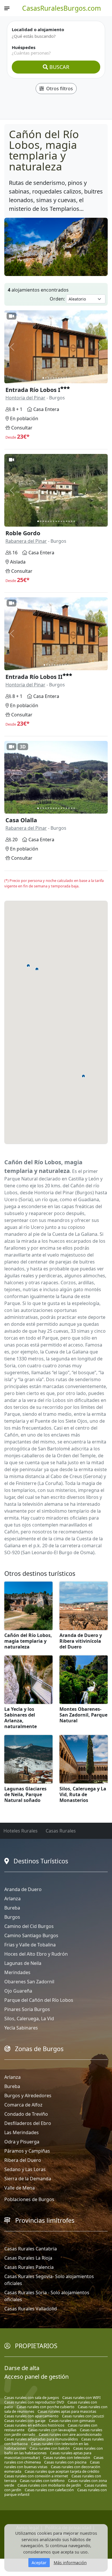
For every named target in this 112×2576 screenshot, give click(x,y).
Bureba (12, 1908)
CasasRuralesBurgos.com (62, 8)
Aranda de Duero (23, 1889)
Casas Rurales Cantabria (31, 2249)
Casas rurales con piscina (65, 2462)
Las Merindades (22, 2132)
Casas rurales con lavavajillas (52, 2430)
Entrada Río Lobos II (34, 677)
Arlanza (12, 1899)
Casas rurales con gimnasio (72, 2421)
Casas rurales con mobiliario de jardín (49, 2485)
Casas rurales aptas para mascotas (67, 2411)
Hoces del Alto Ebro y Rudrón (36, 1954)
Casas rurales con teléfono (42, 2481)
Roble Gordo (23, 533)
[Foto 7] (59, 378)
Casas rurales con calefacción (49, 2490)
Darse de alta (22, 2368)
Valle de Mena (20, 2188)
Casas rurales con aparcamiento (31, 2416)
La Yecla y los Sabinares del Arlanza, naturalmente (21, 1718)
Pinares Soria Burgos (27, 2009)
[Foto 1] (43, 378)
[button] (37, 969)
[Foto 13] (69, 521)
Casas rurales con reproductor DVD (34, 2402)
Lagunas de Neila (23, 1963)
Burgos (12, 1917)
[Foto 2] (46, 378)
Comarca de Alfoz (23, 2105)
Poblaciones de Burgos (29, 2199)
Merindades (17, 1972)
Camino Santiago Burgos (31, 1935)
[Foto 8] (61, 378)
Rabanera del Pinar (26, 541)
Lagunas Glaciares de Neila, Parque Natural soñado (25, 1794)
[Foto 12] (66, 521)
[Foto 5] (54, 378)
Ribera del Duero (23, 2160)
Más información (70, 2563)
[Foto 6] (56, 378)
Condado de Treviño (26, 2114)
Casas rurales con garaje (25, 2421)
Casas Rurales (61, 1831)
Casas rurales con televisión (67, 2457)
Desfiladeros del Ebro (28, 2123)
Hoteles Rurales (21, 1831)
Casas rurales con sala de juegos (32, 2397)
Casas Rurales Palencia (29, 2267)
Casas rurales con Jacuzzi (83, 2416)
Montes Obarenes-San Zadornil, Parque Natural (83, 1715)
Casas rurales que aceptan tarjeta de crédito (62, 2471)
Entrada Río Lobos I (33, 390)
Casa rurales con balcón (50, 2448)
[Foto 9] (64, 378)
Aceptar (39, 2563)
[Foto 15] (74, 521)
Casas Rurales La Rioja (28, 2258)
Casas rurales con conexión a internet (36, 2476)
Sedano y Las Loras (25, 2169)
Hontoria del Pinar (25, 398)
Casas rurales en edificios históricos (34, 2425)
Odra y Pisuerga (22, 2142)
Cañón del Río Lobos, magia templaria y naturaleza (28, 1641)
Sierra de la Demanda (28, 2179)
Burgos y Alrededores (28, 2096)
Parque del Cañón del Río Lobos (39, 2000)
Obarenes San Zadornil (29, 1982)
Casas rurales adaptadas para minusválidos (41, 2439)
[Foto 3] (48, 378)
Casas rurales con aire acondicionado (70, 2434)
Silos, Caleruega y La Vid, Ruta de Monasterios (83, 1794)
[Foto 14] (72, 521)
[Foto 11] (69, 378)
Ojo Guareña (18, 1991)
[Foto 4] (51, 378)
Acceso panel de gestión (36, 2377)
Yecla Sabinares (21, 2028)
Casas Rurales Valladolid (31, 2309)
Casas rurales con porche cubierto (46, 2407)
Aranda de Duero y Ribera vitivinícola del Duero (81, 1641)
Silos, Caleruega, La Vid (29, 2019)
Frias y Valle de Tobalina (30, 1945)
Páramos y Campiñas (27, 2151)
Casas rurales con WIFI (81, 2397)
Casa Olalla (21, 820)
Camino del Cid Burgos (29, 1926)
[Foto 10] (66, 378)
